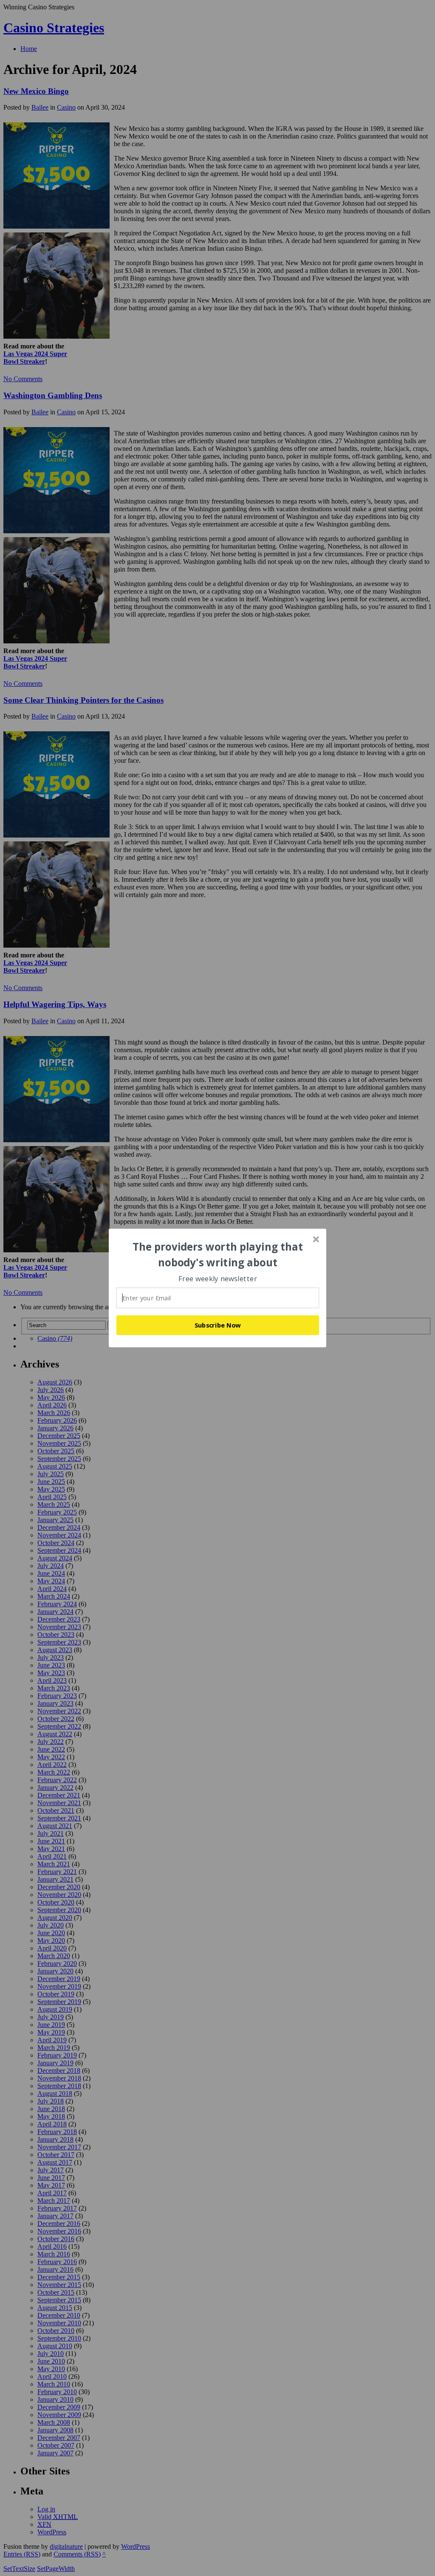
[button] (218, 1255)
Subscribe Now (218, 1325)
